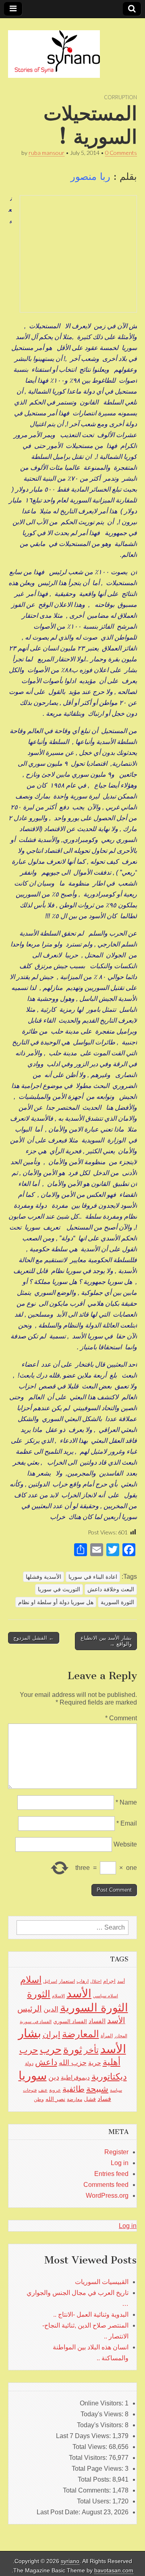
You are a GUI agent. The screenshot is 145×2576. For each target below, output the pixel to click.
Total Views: (91, 2447)
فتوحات (30, 2090)
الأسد (79, 1993)
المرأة (107, 2036)
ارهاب (83, 1981)
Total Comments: (88, 2490)
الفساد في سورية (36, 2022)
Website (125, 1844)
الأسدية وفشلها (43, 1577)
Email (127, 1823)
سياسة (116, 2090)
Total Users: (95, 2501)
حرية (95, 2063)
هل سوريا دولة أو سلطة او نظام (56, 1602)
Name (126, 1802)
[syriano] (54, 50)
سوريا (33, 2075)
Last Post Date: (59, 2512)
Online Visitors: (102, 2403)
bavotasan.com (114, 2571)
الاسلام (58, 1996)
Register (116, 2152)
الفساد (97, 2021)
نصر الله (55, 2099)
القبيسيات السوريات (102, 2282)
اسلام (31, 1980)
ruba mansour (47, 153)
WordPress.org (107, 2196)
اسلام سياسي (106, 1996)
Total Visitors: (89, 2458)
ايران (52, 2034)
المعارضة (81, 2034)
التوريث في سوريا (59, 1589)
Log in (120, 2163)
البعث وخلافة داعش (111, 1589)
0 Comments (121, 153)
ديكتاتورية (109, 2077)
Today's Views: (103, 2414)
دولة (29, 2063)
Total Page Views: (98, 2469)
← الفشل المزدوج (34, 1638)
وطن (39, 2099)
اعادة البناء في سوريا (93, 1577)
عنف (43, 2090)
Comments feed (106, 2185)
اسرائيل (50, 1981)
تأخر (91, 2050)
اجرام (109, 1981)
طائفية (74, 2089)
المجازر (121, 2036)
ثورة (73, 2049)
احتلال (96, 1981)
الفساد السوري (70, 2021)
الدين (51, 2009)
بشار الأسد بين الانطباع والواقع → (106, 1641)
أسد (121, 1981)
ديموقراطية (75, 2078)
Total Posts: (95, 2479)
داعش (46, 2062)
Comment (121, 1718)
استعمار (67, 1981)
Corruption (120, 97)
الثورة (39, 1994)
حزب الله (73, 2062)
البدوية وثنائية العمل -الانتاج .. (91, 2314)
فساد (104, 2099)
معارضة (75, 2099)
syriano (70, 2561)
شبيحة (97, 2089)
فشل (90, 2099)
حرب (51, 2049)
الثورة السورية (117, 1602)
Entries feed (111, 2174)
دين (54, 2077)
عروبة (55, 2090)
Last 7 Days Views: (84, 2436)
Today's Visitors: (101, 2425)
